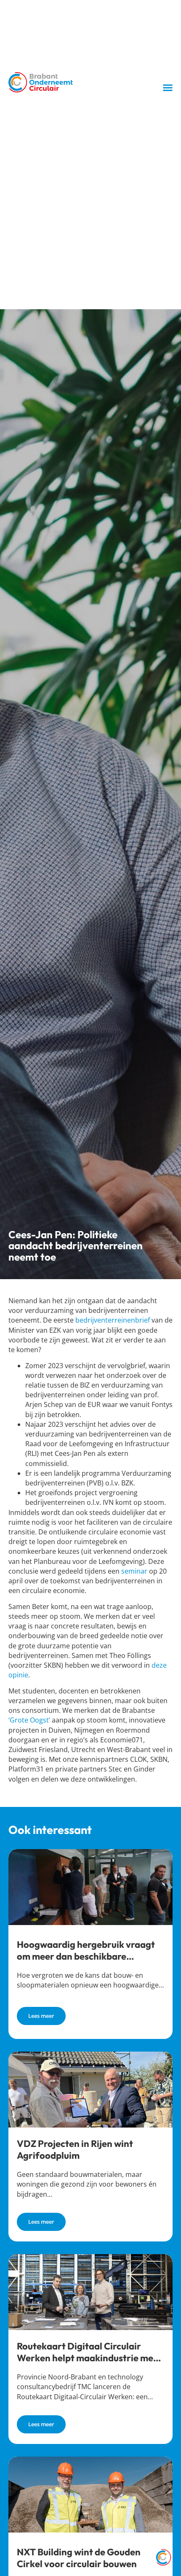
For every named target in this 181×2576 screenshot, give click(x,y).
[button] (168, 87)
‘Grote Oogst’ (29, 1720)
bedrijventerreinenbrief (113, 1320)
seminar (134, 1571)
